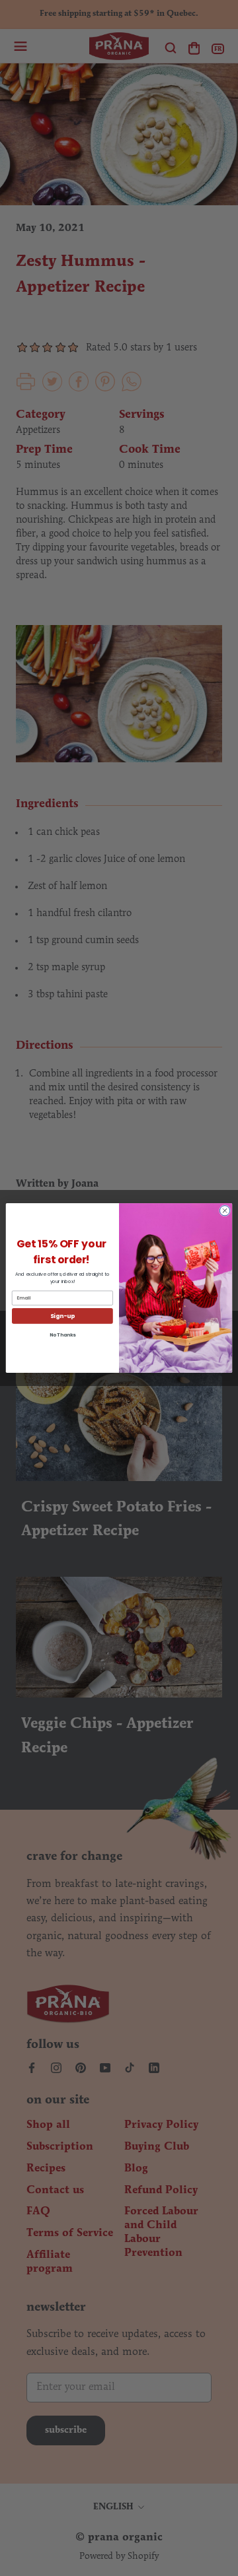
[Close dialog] (224, 1211)
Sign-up (62, 1316)
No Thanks (63, 1335)
